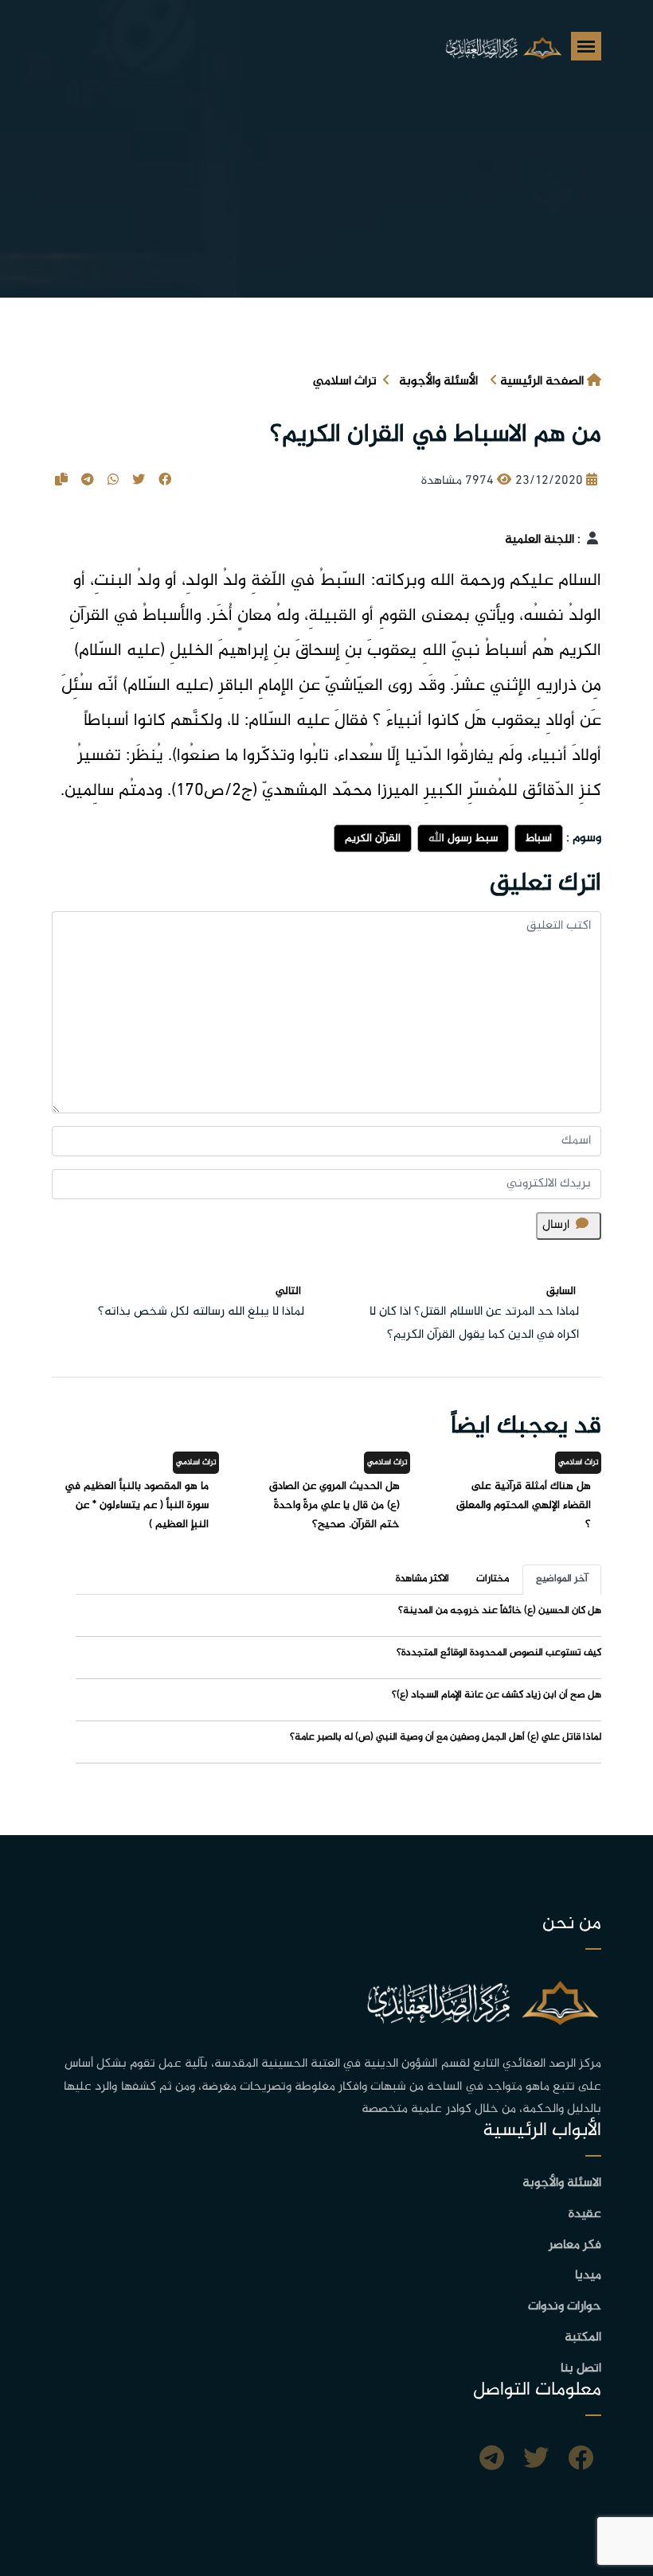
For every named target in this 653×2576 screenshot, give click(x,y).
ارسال (556, 1225)
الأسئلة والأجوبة (438, 382)
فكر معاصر (575, 2245)
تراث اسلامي (345, 382)
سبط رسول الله (463, 838)
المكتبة (583, 2338)
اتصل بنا (581, 2369)
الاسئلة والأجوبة (562, 2183)
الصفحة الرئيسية (542, 382)
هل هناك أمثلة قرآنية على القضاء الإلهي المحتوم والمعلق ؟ (524, 1505)
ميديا (588, 2276)
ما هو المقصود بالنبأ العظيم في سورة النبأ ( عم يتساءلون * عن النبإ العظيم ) (137, 1505)
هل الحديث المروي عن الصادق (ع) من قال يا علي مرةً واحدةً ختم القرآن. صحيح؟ (334, 1505)
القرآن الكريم (373, 838)
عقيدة (585, 2214)
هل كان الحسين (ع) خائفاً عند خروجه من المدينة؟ (500, 1611)
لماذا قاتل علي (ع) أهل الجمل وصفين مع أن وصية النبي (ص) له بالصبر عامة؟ (446, 1737)
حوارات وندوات (565, 2307)
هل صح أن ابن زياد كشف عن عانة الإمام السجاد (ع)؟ (497, 1695)
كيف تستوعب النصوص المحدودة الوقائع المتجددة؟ (499, 1653)
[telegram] (492, 2461)
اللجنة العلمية (540, 540)
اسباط (539, 838)
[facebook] (581, 2461)
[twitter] (536, 2461)
